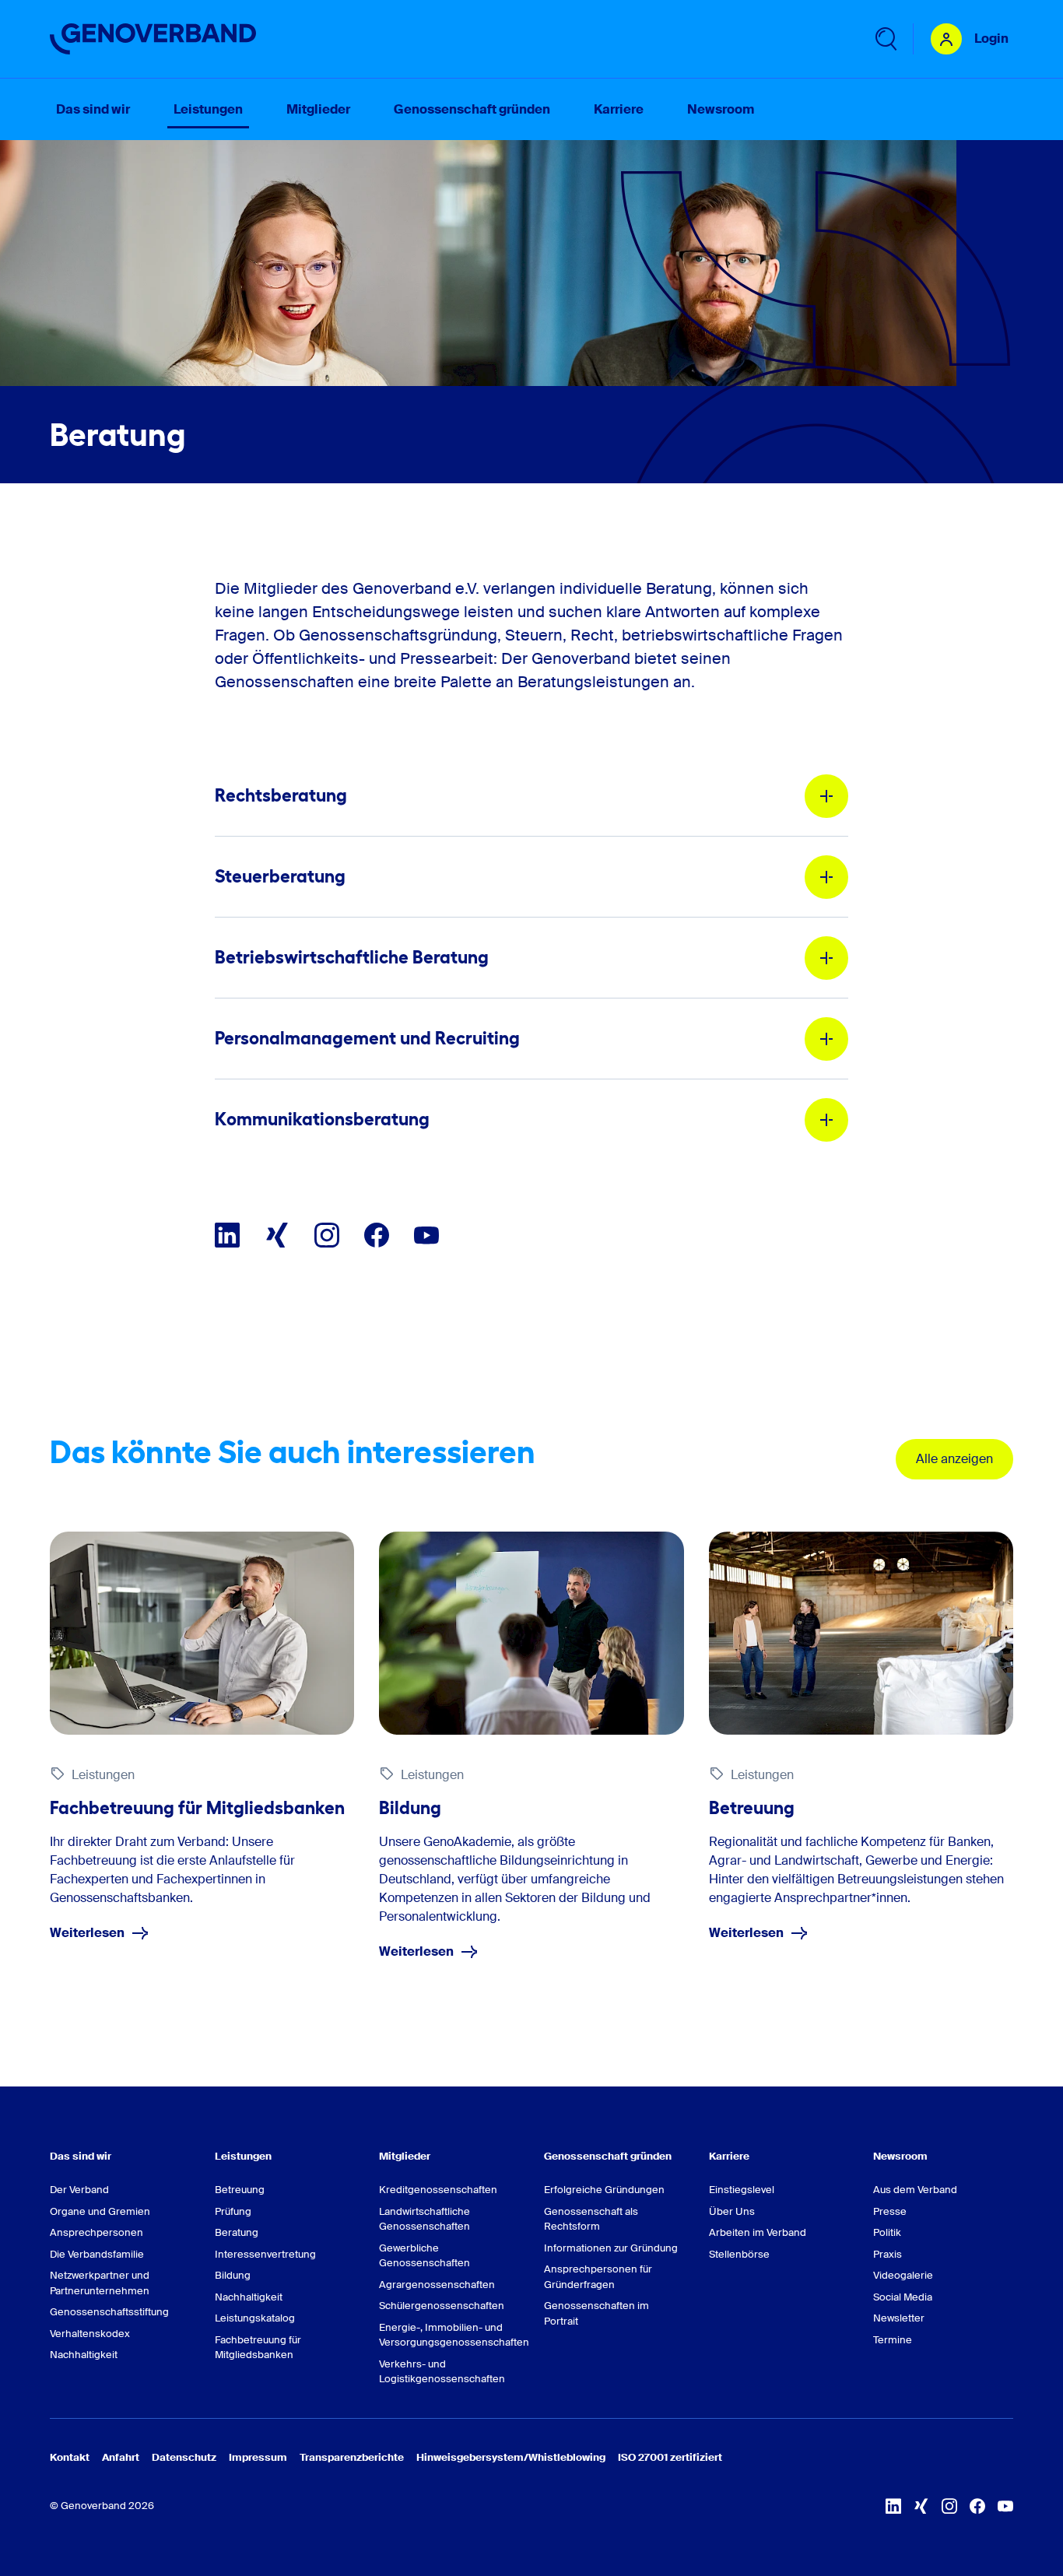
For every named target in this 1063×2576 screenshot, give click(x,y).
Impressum (258, 2457)
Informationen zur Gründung (611, 2248)
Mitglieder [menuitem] (318, 109)
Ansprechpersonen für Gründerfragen (598, 2277)
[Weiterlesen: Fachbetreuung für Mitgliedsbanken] (202, 1633)
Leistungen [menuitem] (208, 109)
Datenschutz (184, 2457)
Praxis (888, 2254)
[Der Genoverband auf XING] (277, 1235)
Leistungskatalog (255, 2318)
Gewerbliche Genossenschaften (424, 2256)
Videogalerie (903, 2275)
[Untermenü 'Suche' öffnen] (885, 39)
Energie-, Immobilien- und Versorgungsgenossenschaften (449, 2335)
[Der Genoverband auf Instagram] (327, 1235)
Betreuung (240, 2190)
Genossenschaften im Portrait (596, 2313)
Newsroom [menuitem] (721, 109)
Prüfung (233, 2211)
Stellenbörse (739, 2254)
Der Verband (79, 2190)
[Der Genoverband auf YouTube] (426, 1235)
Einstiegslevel (742, 2190)
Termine (893, 2340)
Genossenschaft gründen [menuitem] (472, 109)
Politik (887, 2232)
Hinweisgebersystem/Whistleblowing (511, 2457)
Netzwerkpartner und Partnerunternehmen (100, 2283)
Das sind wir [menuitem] (93, 109)
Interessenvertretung (265, 2254)
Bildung (233, 2275)
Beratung (237, 2232)
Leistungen (243, 2156)
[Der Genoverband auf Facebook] (377, 1235)
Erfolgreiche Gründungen (604, 2190)
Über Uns (732, 2211)
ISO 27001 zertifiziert (670, 2457)
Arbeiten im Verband (758, 2232)
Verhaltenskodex (90, 2334)
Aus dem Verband (915, 2190)
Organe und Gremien (100, 2211)
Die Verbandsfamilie (97, 2254)
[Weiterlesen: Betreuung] (861, 1633)
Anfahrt (121, 2457)
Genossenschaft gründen (608, 2156)
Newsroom (900, 2156)
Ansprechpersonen (96, 2232)
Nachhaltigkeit (84, 2355)
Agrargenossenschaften (437, 2285)
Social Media (903, 2297)
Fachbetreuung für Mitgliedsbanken (258, 2348)
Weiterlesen (87, 1933)
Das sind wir (81, 2156)
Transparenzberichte (352, 2457)
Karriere (729, 2156)
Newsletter (899, 2318)
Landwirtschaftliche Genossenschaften (424, 2219)
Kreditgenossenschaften (438, 2190)
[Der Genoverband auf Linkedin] (227, 1235)
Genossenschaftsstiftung (109, 2312)
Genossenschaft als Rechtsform (591, 2219)
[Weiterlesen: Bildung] (531, 1633)
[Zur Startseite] (153, 39)
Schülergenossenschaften (442, 2306)
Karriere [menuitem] (619, 109)
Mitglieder (405, 2156)
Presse (890, 2211)
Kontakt (70, 2457)
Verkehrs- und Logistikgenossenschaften (442, 2372)
